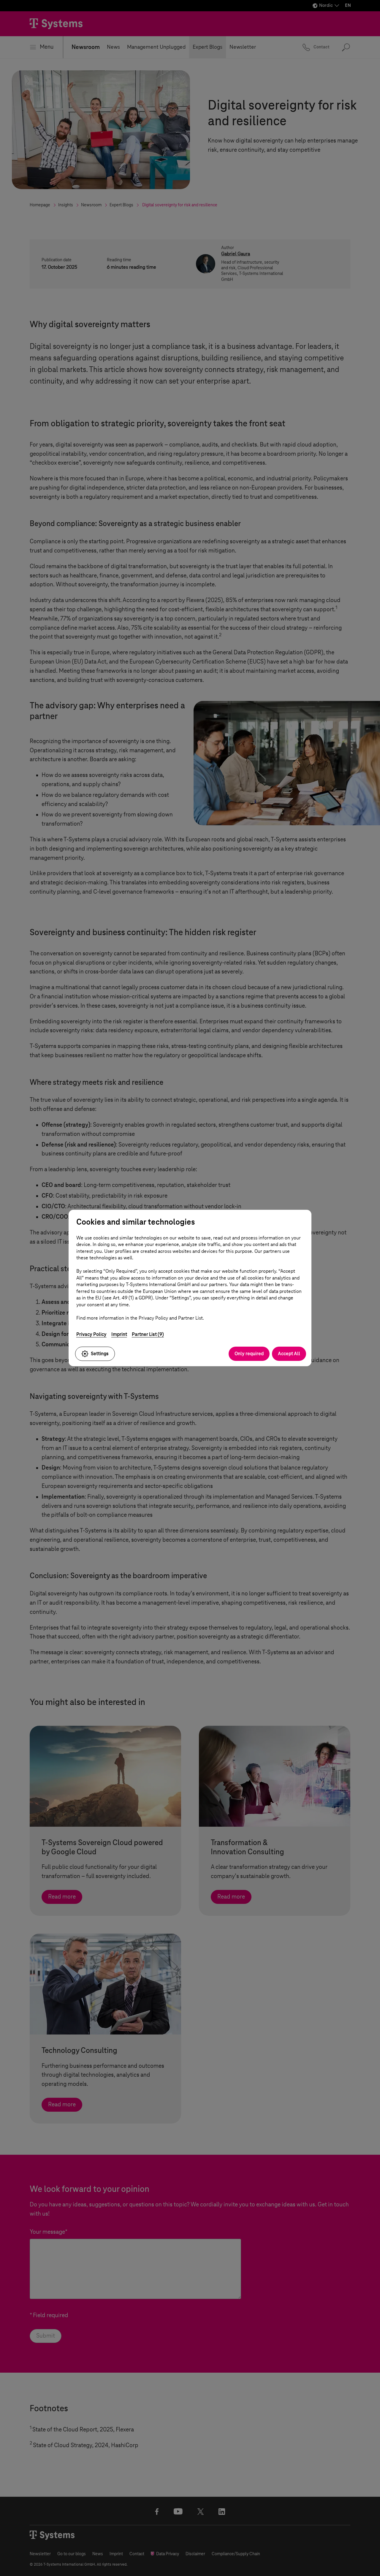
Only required (249, 1354)
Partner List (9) (148, 1334)
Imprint (119, 1334)
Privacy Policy (91, 1334)
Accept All (289, 1354)
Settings (100, 1354)
